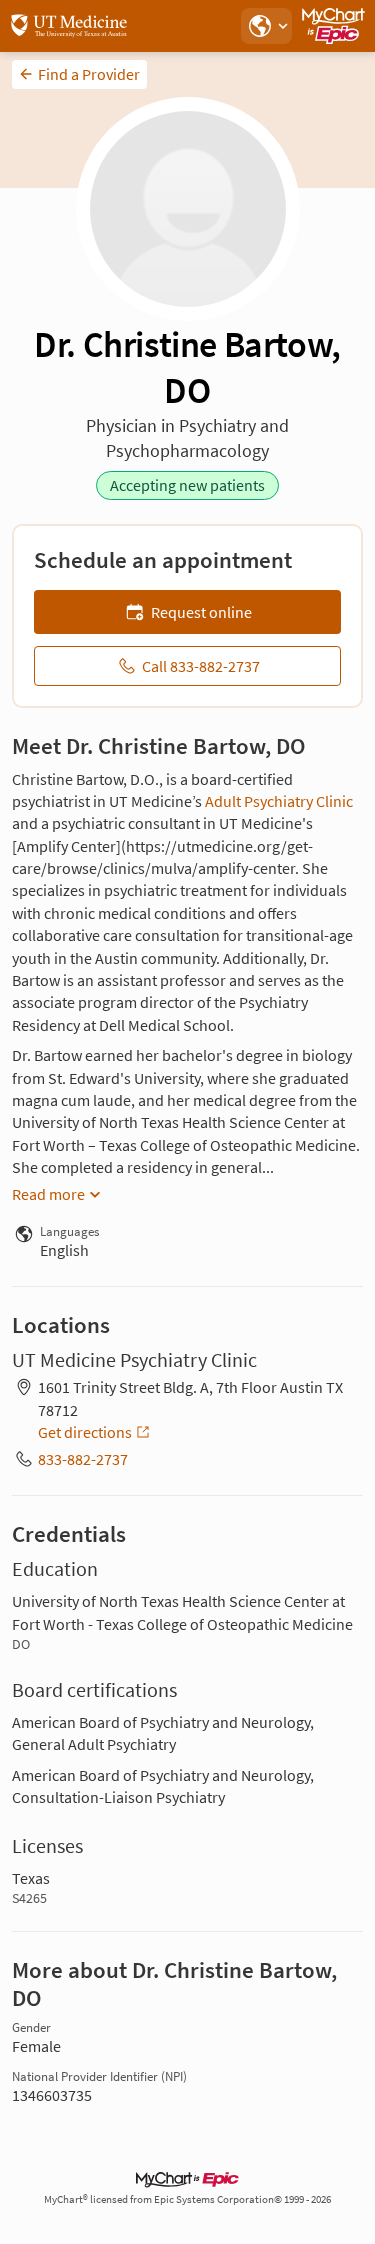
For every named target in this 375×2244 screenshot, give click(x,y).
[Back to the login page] (69, 26)
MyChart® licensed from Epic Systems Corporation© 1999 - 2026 (187, 2199)
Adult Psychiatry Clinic (279, 801)
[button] (266, 26)
